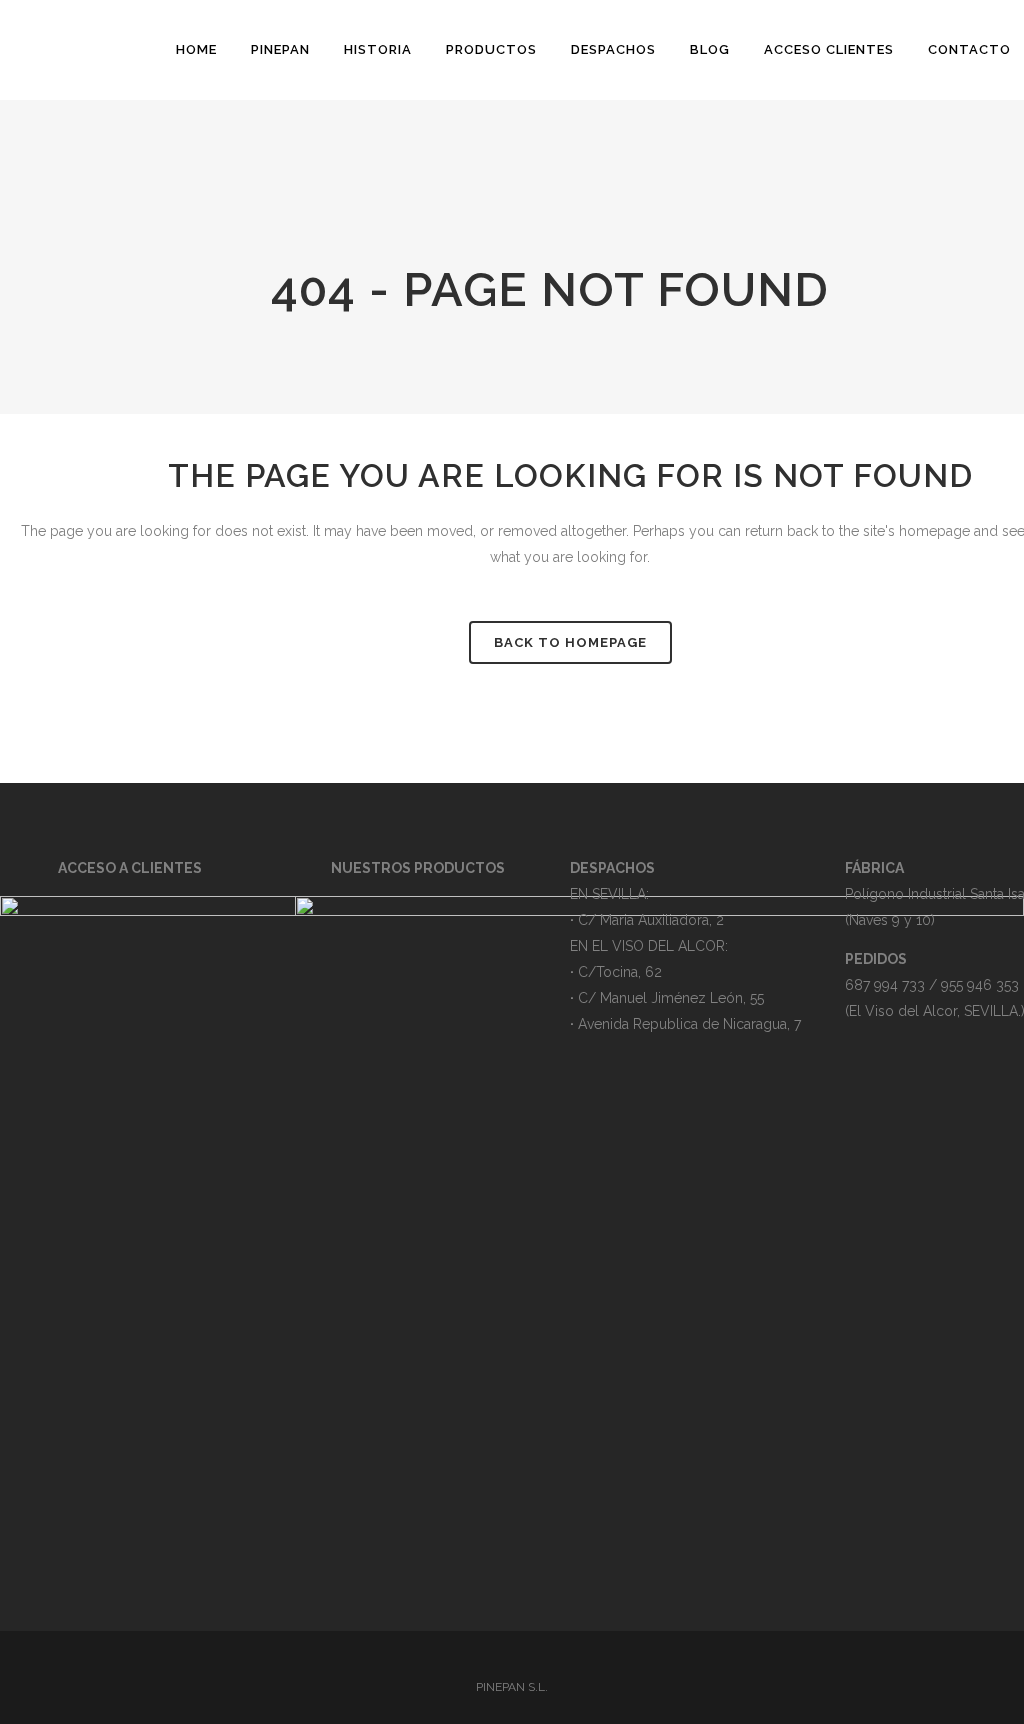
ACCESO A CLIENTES (130, 868)
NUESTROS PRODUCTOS (418, 868)
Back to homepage (570, 642)
